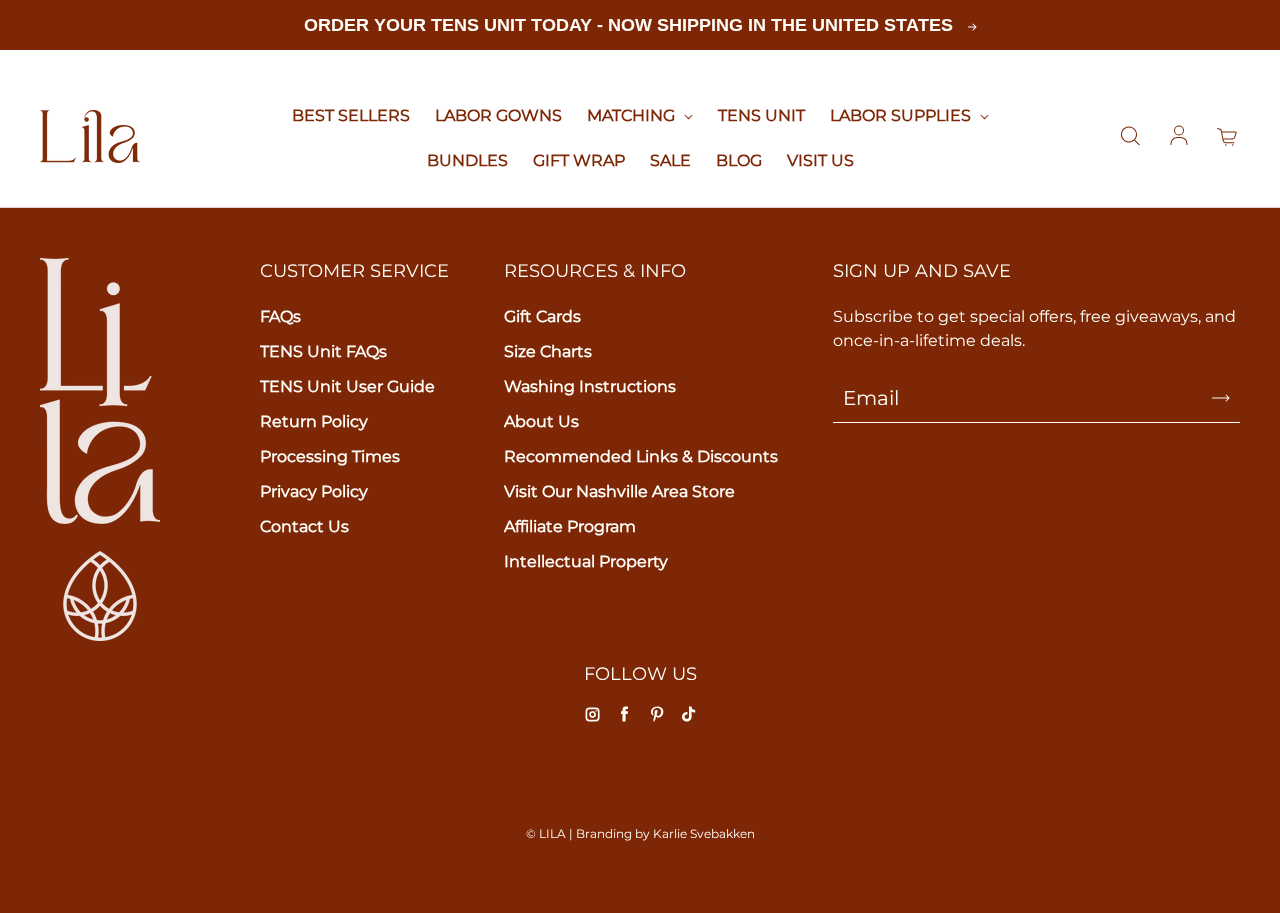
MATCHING (633, 115)
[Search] (1130, 137)
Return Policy (314, 421)
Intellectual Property (586, 561)
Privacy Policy (314, 491)
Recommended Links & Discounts (641, 456)
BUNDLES (467, 160)
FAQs (280, 316)
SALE (670, 160)
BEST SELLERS (351, 115)
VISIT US (820, 160)
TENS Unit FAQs (323, 351)
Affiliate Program (570, 526)
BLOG (739, 160)
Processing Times (330, 456)
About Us (541, 421)
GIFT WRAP (579, 160)
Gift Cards (542, 316)
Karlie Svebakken (704, 833)
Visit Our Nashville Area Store (619, 491)
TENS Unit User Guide (347, 386)
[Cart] (1228, 137)
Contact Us (304, 526)
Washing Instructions (590, 386)
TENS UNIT (761, 115)
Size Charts (548, 351)
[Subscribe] (1221, 398)
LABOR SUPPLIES (902, 115)
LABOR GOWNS (498, 115)
